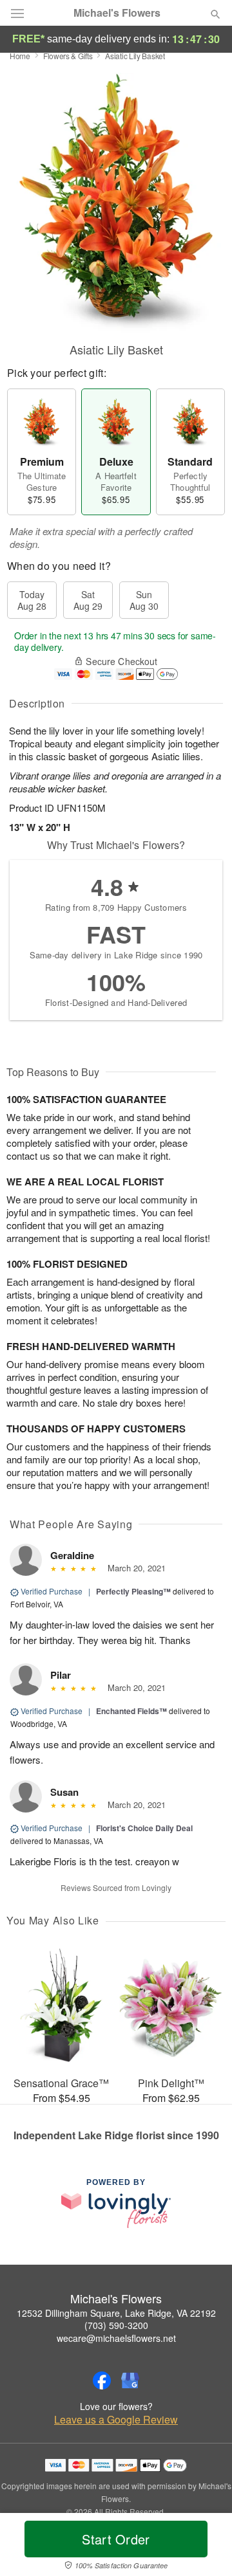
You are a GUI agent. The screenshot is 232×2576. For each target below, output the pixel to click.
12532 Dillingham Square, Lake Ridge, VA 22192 (116, 2313)
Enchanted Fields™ (131, 1711)
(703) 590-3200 (116, 2325)
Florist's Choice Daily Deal (144, 1828)
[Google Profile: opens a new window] (130, 2380)
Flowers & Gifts (68, 56)
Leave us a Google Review (116, 2420)
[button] (205, 2547)
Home (20, 56)
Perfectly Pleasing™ (133, 1591)
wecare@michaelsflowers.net (116, 2338)
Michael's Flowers (117, 13)
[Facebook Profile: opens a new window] (102, 2380)
